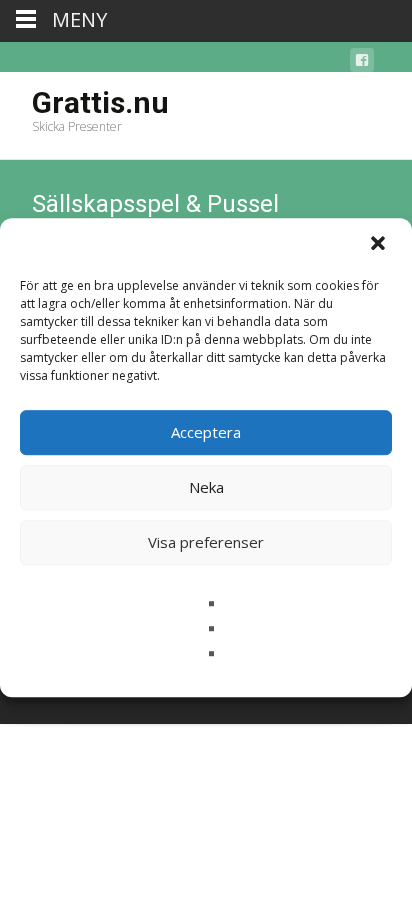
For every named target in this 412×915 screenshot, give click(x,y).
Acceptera (206, 432)
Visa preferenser (206, 542)
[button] (380, 245)
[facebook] (362, 63)
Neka (206, 487)
